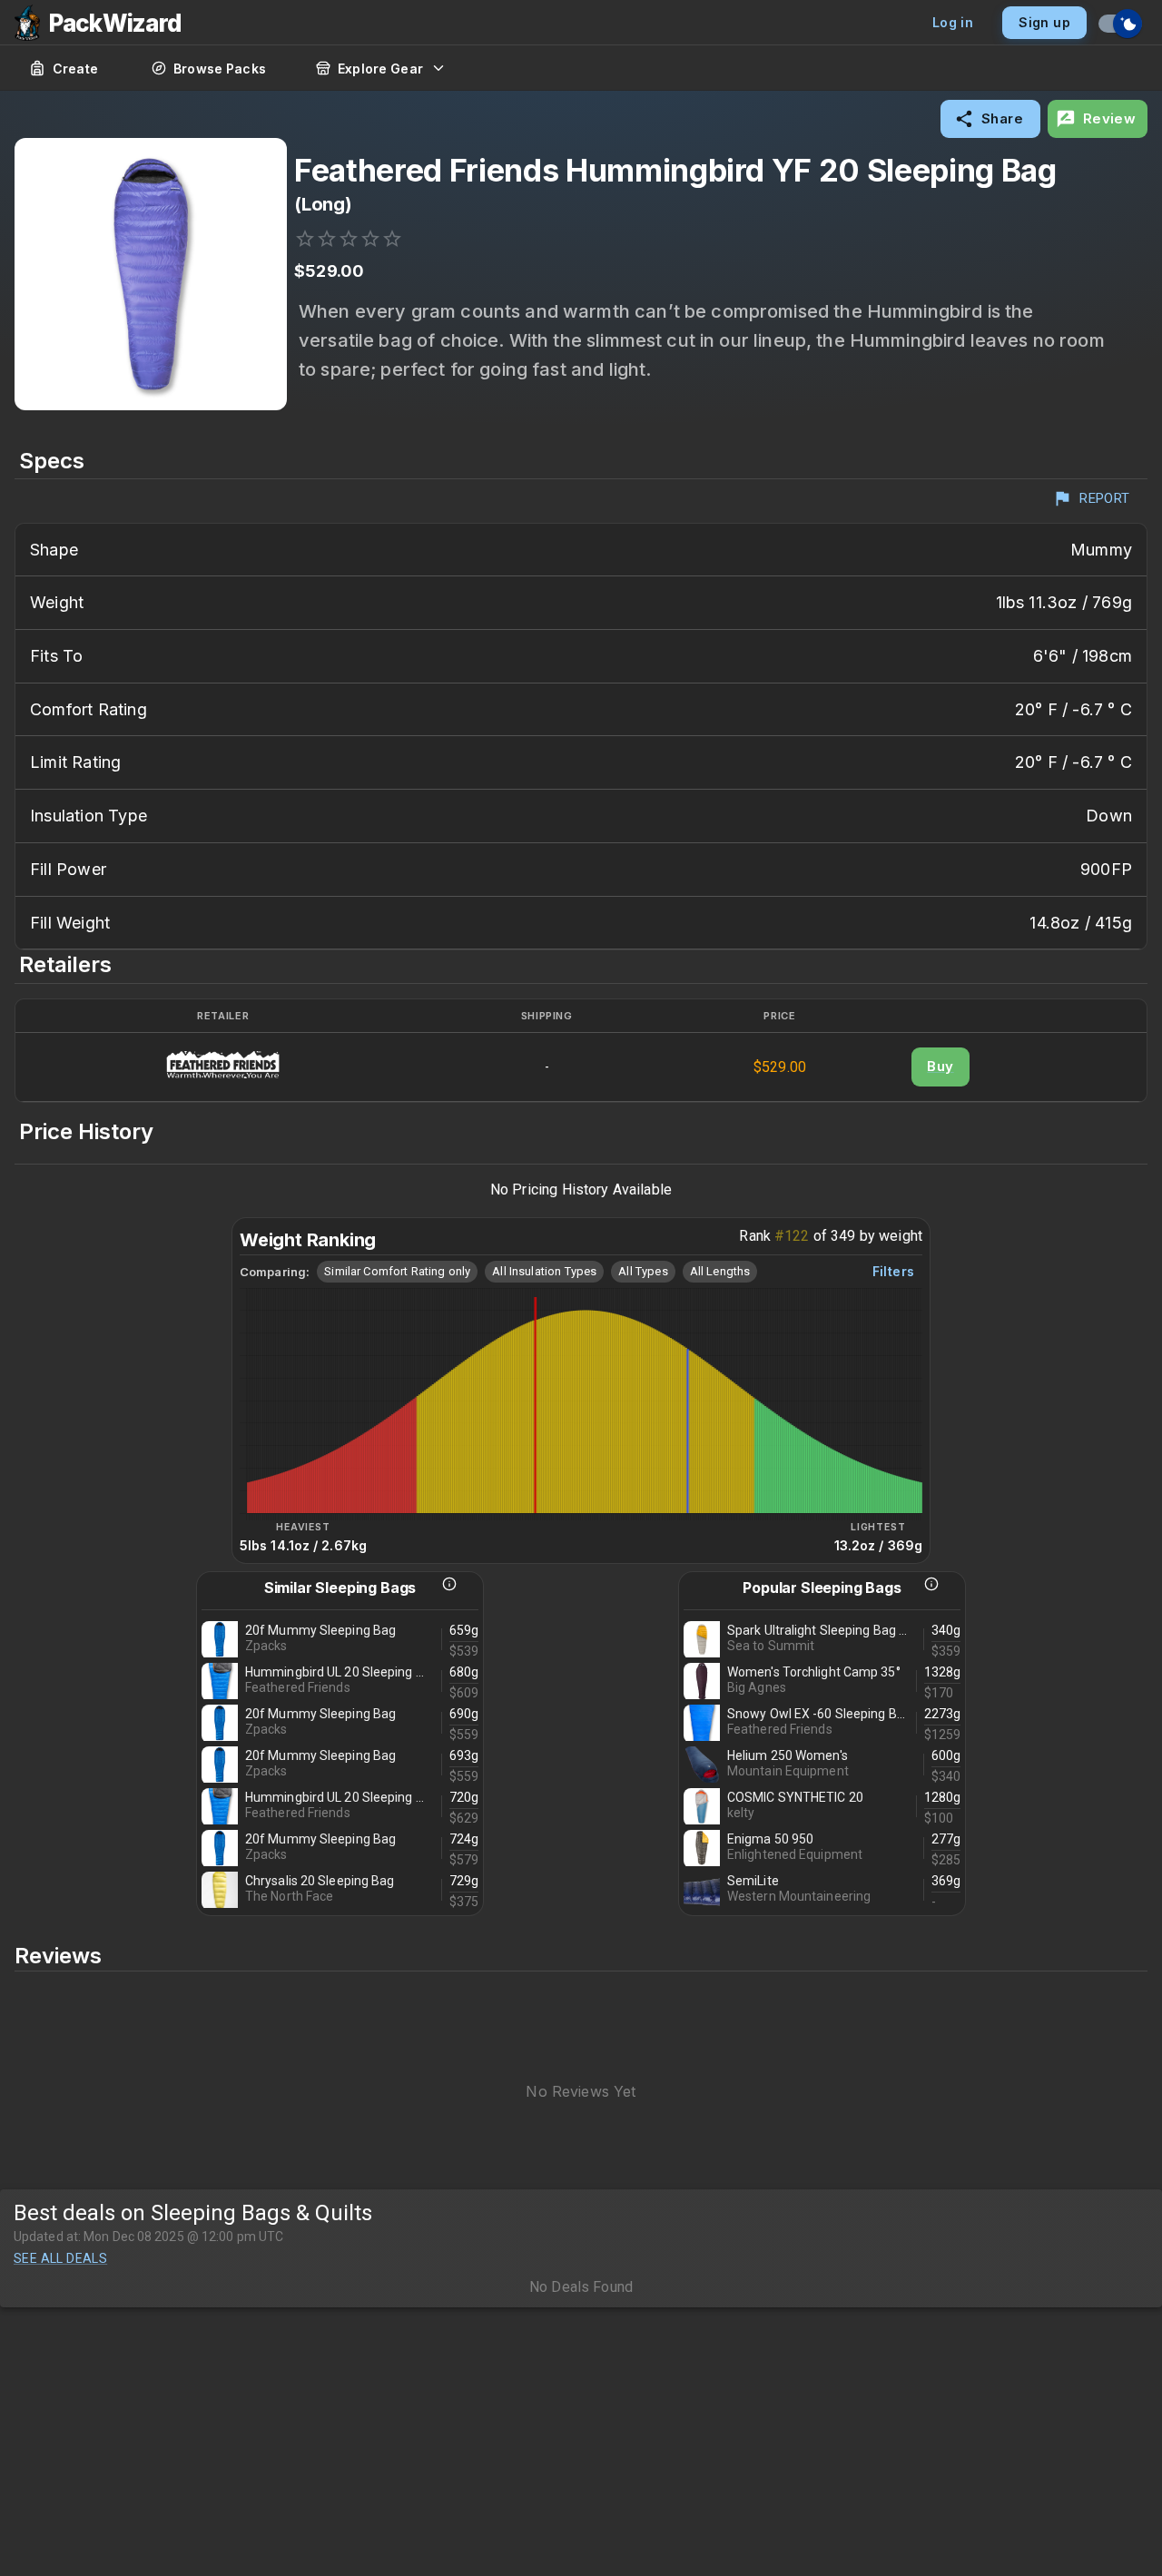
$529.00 (780, 1067)
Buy (940, 1066)
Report (1105, 498)
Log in (953, 22)
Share (1002, 118)
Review (1110, 118)
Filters (894, 1271)
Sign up (1044, 22)
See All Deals (60, 2258)
